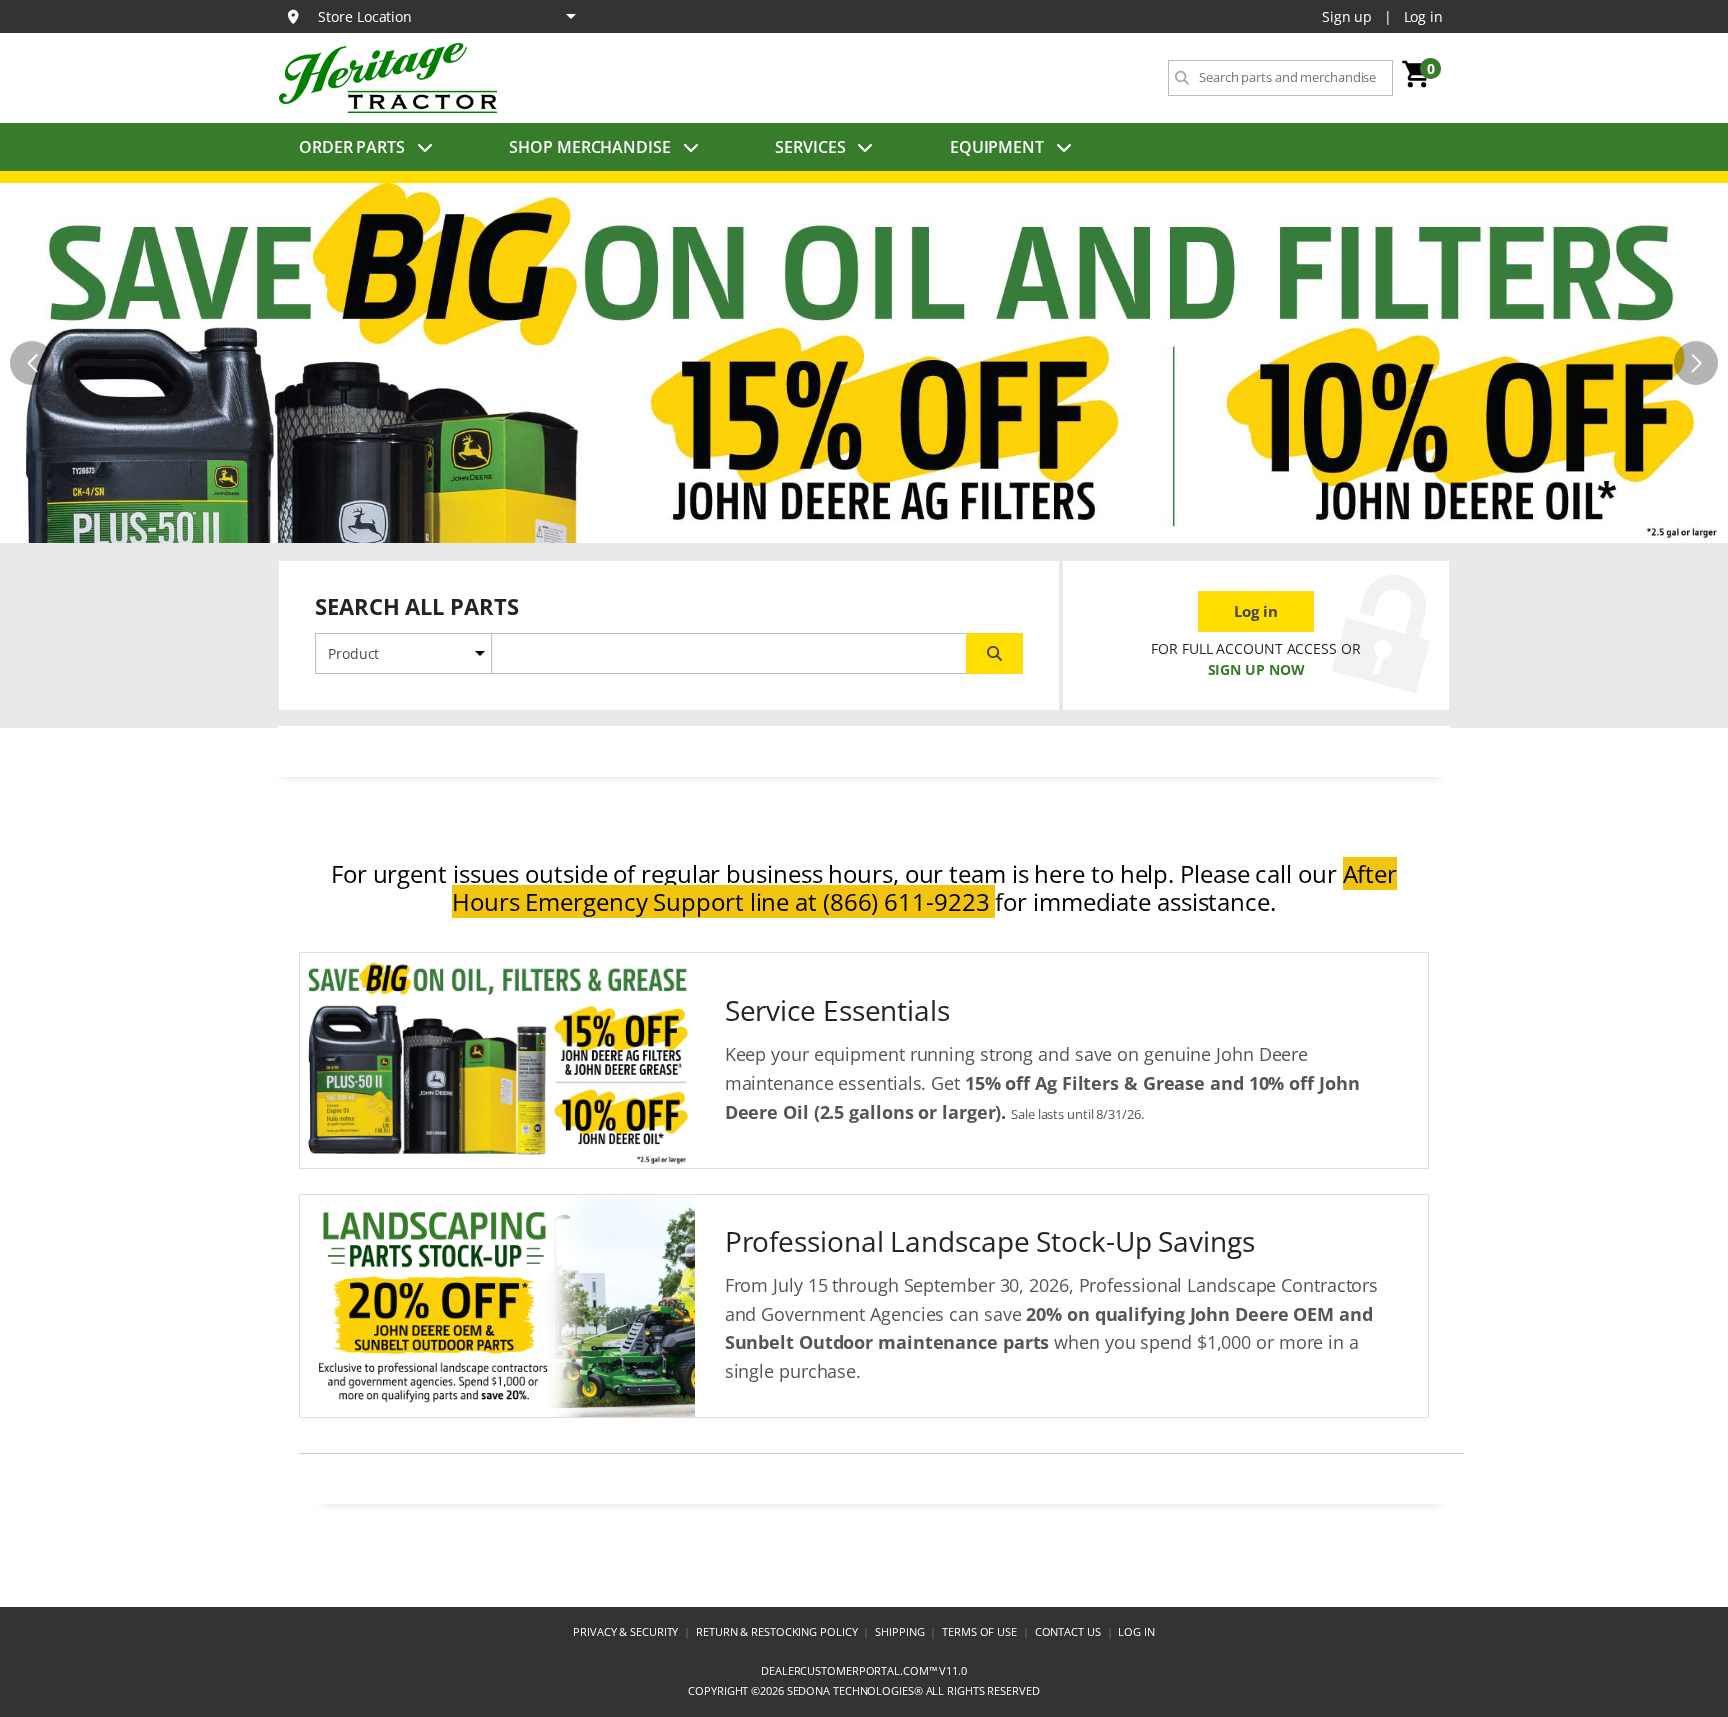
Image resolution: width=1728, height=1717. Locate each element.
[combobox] (1280, 78)
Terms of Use (979, 1631)
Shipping (899, 1631)
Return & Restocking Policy (776, 1631)
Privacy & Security (625, 1631)
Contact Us (1068, 1631)
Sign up (1347, 16)
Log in (1423, 16)
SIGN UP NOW (1256, 669)
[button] (848, 526)
